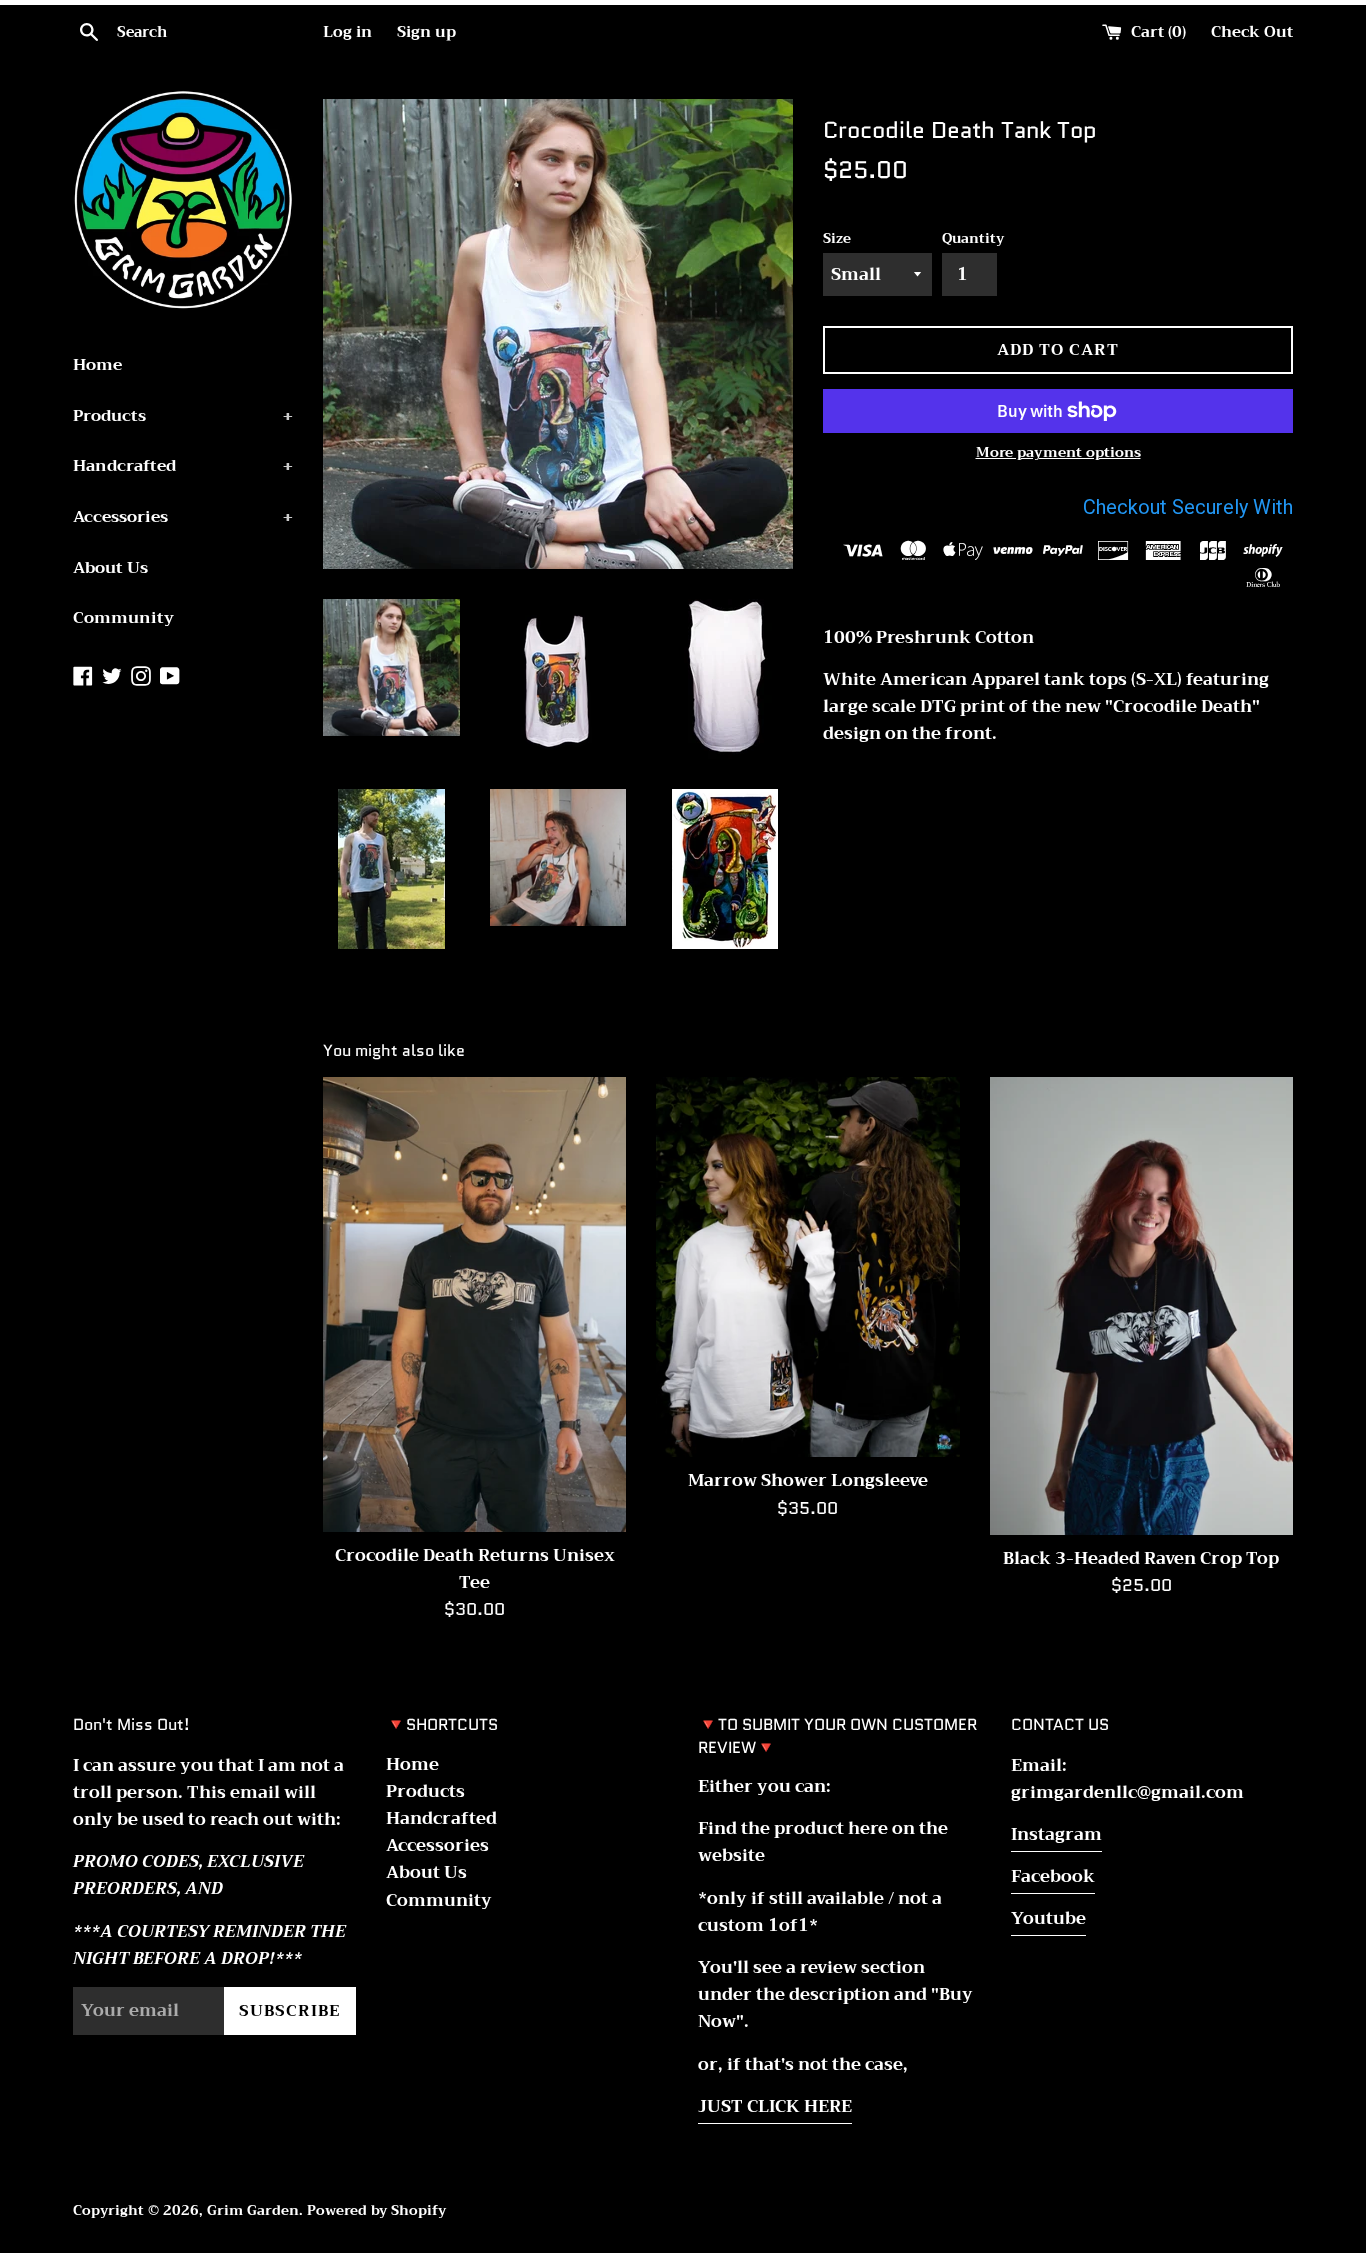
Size (837, 239)
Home (97, 365)
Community (123, 618)
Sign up (426, 32)
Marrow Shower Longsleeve (808, 1480)
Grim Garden (253, 2210)
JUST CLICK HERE (775, 2106)
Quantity (973, 239)
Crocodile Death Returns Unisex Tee (475, 1569)
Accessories (183, 517)
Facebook (1053, 1876)
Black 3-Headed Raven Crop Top (1141, 1558)
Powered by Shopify (376, 2210)
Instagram (1056, 1834)
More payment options (1058, 452)
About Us (110, 568)
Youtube (1048, 1918)
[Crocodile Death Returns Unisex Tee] (474, 1304)
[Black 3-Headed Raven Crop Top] (1141, 1306)
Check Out (1252, 32)
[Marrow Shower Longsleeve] (807, 1267)
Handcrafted (183, 466)
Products (183, 416)
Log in (347, 32)
